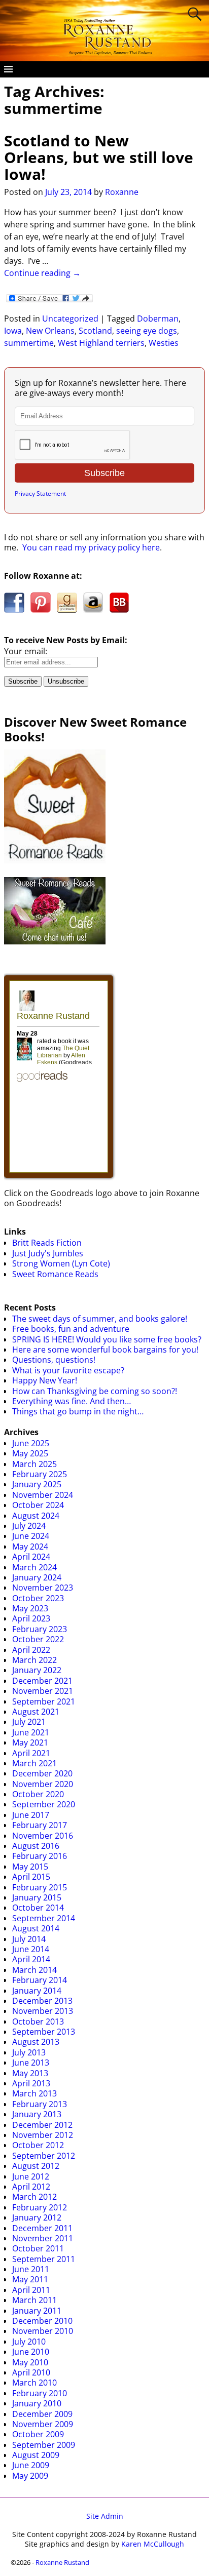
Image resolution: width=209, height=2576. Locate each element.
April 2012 (31, 2187)
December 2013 (42, 2001)
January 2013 (37, 2114)
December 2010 (42, 2321)
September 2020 (44, 1804)
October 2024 (38, 1505)
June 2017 (31, 1815)
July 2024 (29, 1526)
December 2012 (42, 2125)
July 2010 (29, 2342)
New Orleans (50, 331)
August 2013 (36, 2042)
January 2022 (37, 1670)
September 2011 (44, 2259)
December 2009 (42, 2414)
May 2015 (30, 1867)
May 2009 (30, 2476)
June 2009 (31, 2465)
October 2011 (38, 2248)
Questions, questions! (54, 1360)
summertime (29, 343)
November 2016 (43, 1836)
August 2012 (36, 2166)
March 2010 (34, 2383)
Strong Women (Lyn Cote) (61, 1263)
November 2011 (43, 2238)
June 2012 (31, 2176)
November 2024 (43, 1495)
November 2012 (43, 2135)
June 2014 (31, 1949)
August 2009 (36, 2455)
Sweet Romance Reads (55, 1274)
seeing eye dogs (147, 331)
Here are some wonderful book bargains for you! (105, 1350)
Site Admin (105, 2516)
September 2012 (44, 2156)
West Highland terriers (101, 343)
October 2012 (38, 2145)
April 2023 (31, 1618)
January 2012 (37, 2217)
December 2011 (42, 2228)
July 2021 (29, 1722)
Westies (164, 343)
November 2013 (43, 2011)
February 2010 (40, 2393)
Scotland (95, 331)
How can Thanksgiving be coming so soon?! (95, 1391)
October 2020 (38, 1794)
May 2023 (30, 1608)
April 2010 (31, 2372)
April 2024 (31, 1557)
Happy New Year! (45, 1380)
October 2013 (38, 2022)
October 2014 (38, 1908)
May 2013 (30, 2073)
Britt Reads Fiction (47, 1243)
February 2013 (40, 2104)
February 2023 (40, 1629)
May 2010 (30, 2362)
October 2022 (38, 1639)
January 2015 (37, 1897)
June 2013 (31, 2063)
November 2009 (43, 2424)
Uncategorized (70, 319)
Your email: (26, 651)
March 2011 (34, 2300)
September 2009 (44, 2445)
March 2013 (34, 2093)
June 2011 (31, 2269)
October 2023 (38, 1598)
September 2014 (44, 1918)
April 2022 (31, 1650)
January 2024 (37, 1577)
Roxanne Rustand (62, 2562)
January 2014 (37, 1991)
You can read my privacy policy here (91, 547)
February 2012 (40, 2207)
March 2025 (34, 1464)
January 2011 (37, 2311)
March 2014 (34, 1970)
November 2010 (43, 2331)
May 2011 (30, 2279)
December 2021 (42, 1681)
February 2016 (40, 1856)
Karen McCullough (153, 2544)
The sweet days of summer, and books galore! (100, 1319)
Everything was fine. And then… (72, 1401)
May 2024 (30, 1547)
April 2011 (31, 2290)
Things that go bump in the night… (78, 1411)
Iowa (13, 331)
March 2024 (34, 1567)
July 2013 (29, 2052)
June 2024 (31, 1536)
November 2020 (43, 1784)
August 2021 (36, 1712)
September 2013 (44, 2032)
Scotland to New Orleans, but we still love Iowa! (99, 157)
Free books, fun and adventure (71, 1329)
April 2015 (31, 1877)
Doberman (158, 319)
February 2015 (40, 1887)
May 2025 (30, 1453)
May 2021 (30, 1742)
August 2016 (36, 1846)
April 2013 (31, 2083)
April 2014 (31, 1959)
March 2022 (34, 1660)
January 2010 (37, 2403)
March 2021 (34, 1763)
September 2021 (44, 1701)
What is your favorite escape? (68, 1370)
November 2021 (43, 1691)
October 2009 (38, 2434)
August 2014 (36, 1928)
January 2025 (37, 1484)
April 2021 (31, 1753)
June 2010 (31, 2352)
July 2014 (29, 1939)
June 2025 (31, 1443)
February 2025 (40, 1474)
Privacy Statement (40, 493)
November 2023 (43, 1588)
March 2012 (34, 2197)
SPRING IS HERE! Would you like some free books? (107, 1339)
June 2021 (31, 1732)
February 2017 (40, 1825)
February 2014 (40, 1980)
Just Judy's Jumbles (48, 1253)
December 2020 (42, 1773)
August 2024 (36, 1516)
